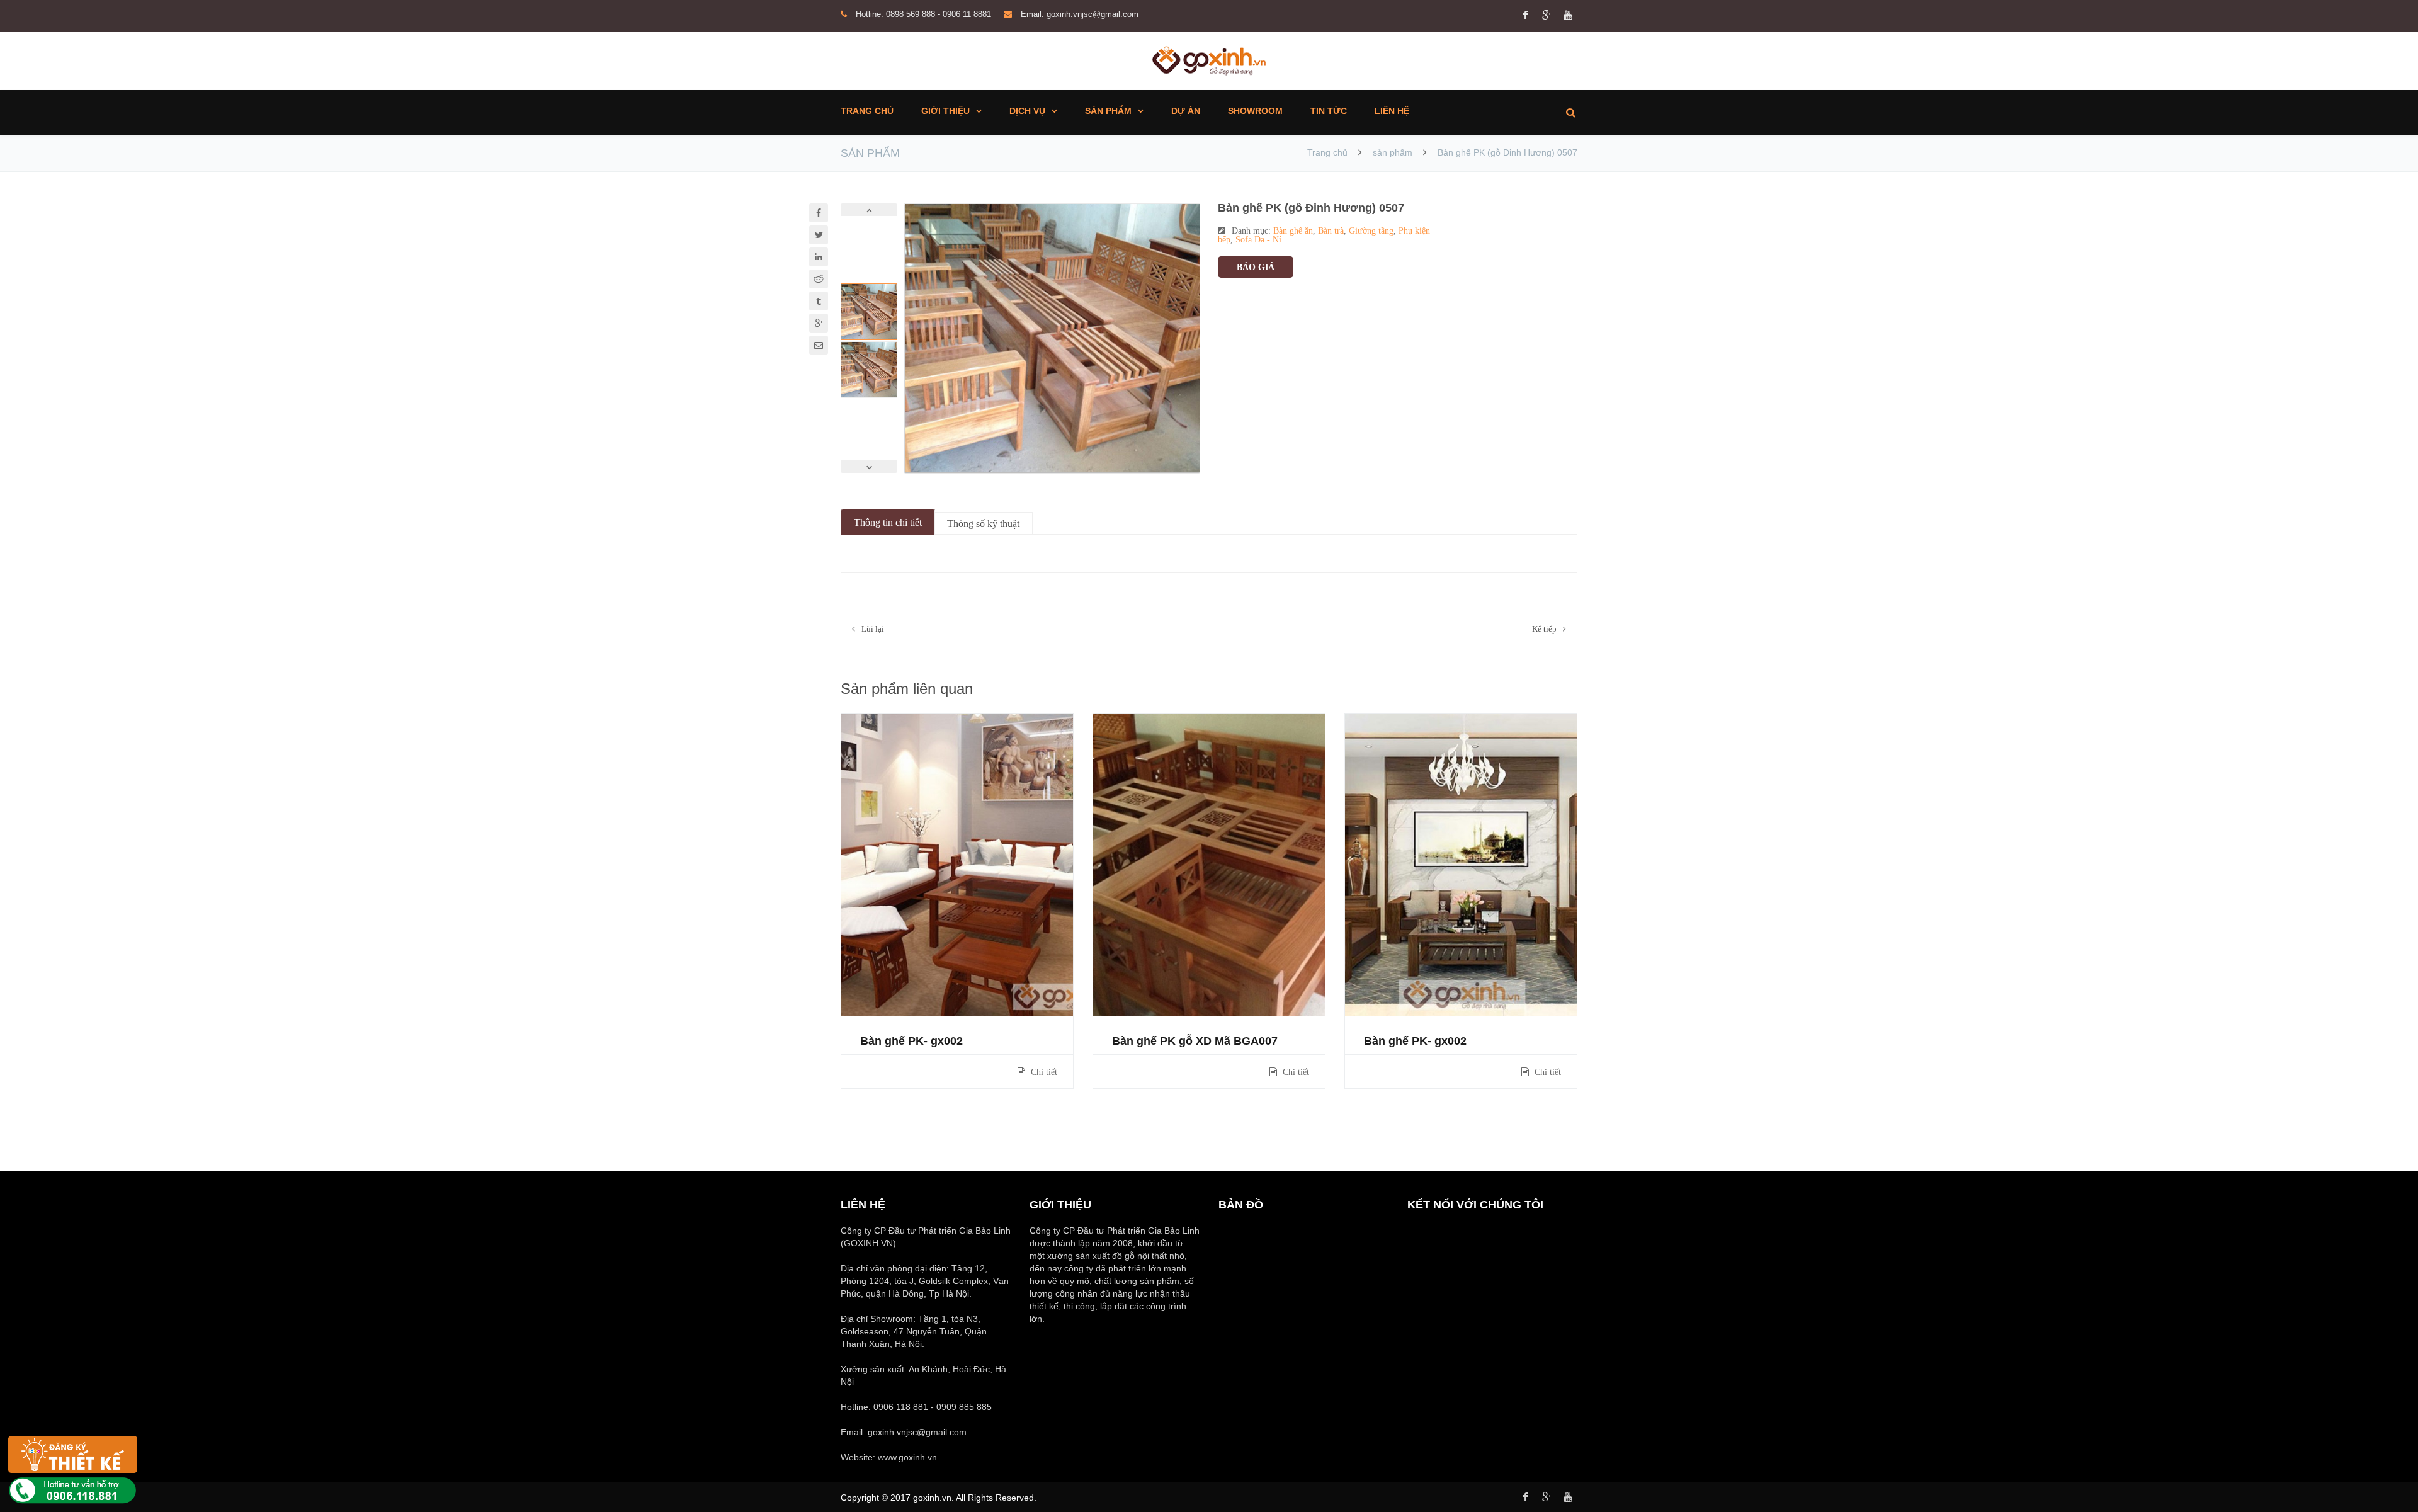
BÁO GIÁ (1256, 267)
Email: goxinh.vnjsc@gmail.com (1080, 14)
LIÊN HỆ (1392, 111)
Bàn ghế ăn (1293, 230)
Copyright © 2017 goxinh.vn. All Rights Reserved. (939, 1498)
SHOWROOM (1255, 111)
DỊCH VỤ (1027, 111)
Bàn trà (1331, 230)
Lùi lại (873, 629)
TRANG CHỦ (867, 111)
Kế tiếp (1544, 629)
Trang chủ (1329, 152)
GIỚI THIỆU (945, 111)
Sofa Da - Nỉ (1258, 239)
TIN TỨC (1329, 111)
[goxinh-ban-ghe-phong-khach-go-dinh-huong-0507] (1052, 338)
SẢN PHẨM (1108, 111)
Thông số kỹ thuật (983, 524)
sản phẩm (1393, 152)
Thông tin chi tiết (888, 522)
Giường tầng (1371, 230)
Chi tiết (1043, 1072)
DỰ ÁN (1186, 111)
